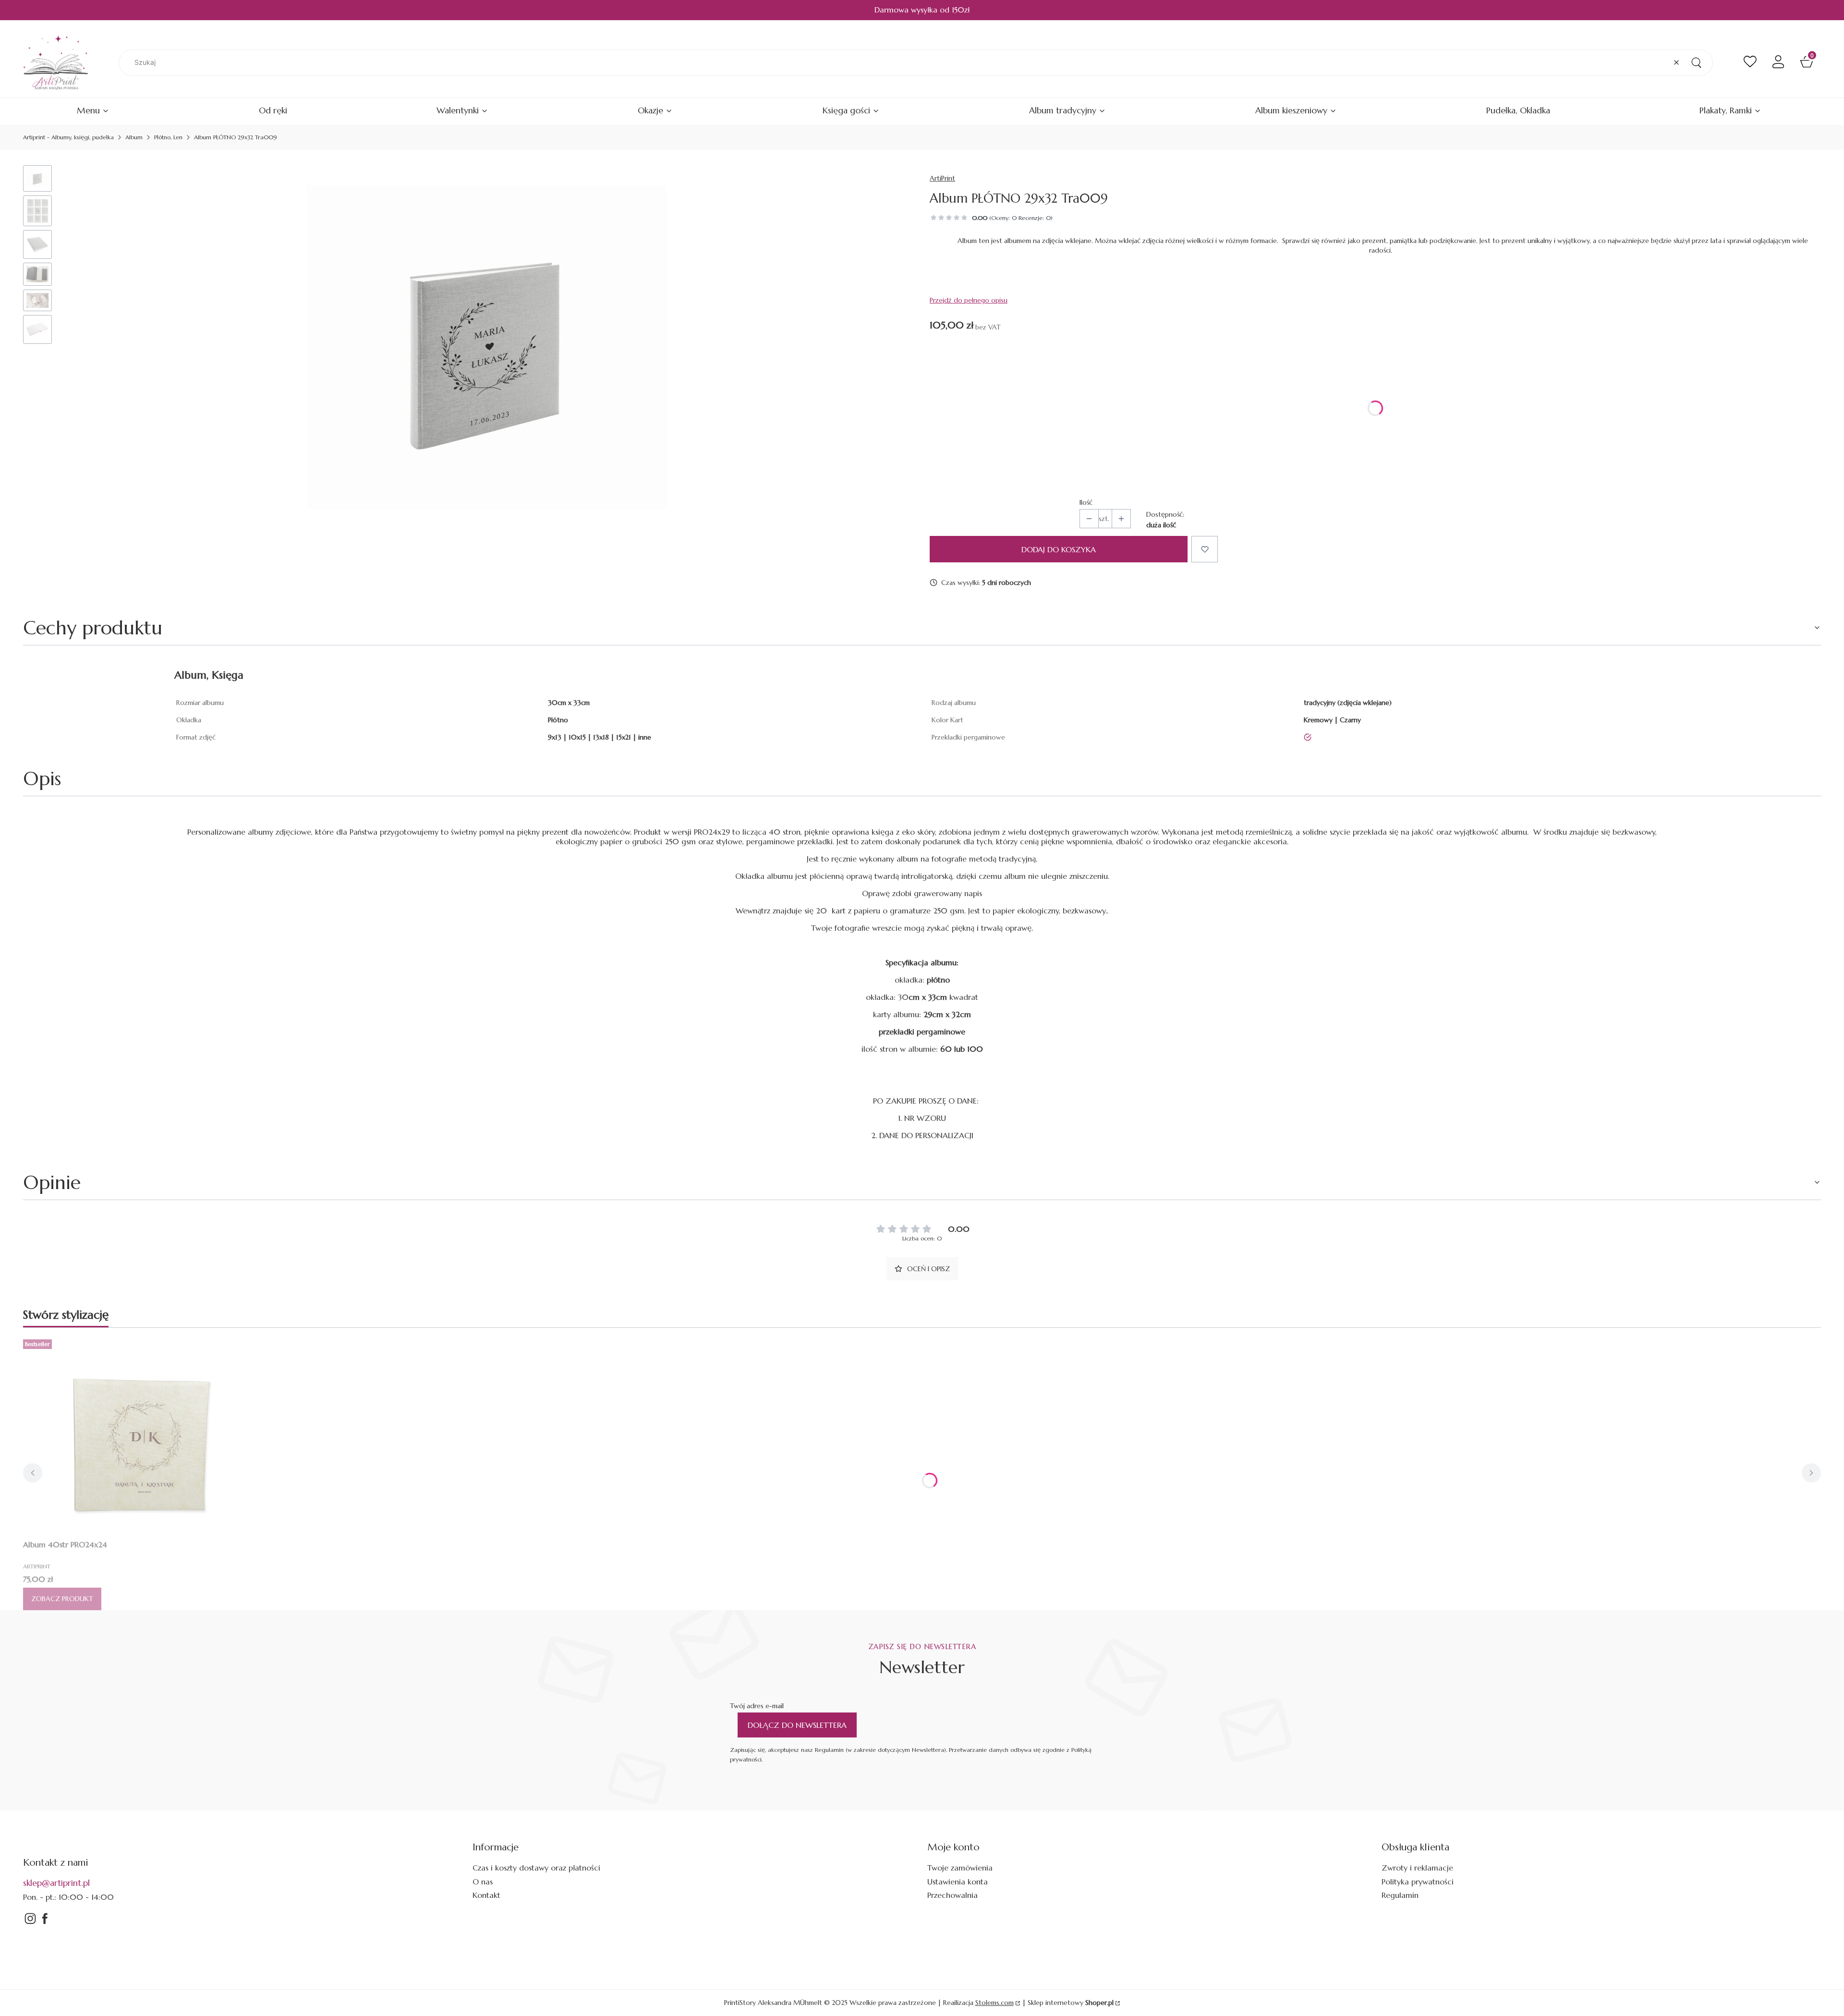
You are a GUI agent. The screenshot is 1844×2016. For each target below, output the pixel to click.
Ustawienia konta (958, 1882)
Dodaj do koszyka (1059, 549)
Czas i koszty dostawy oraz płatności (536, 1868)
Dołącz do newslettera (797, 1725)
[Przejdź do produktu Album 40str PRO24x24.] (143, 1435)
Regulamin (1400, 1895)
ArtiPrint (942, 178)
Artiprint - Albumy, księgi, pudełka (68, 137)
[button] (1696, 63)
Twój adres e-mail (757, 1706)
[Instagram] (30, 1923)
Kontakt (486, 1895)
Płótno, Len (168, 137)
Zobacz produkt (62, 1599)
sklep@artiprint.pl (56, 1883)
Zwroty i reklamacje (1417, 1868)
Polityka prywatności (1418, 1882)
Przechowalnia (952, 1895)
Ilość (1086, 502)
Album (134, 137)
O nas (483, 1882)
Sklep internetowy (1071, 2003)
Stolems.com (995, 2003)
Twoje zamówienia (960, 1868)
